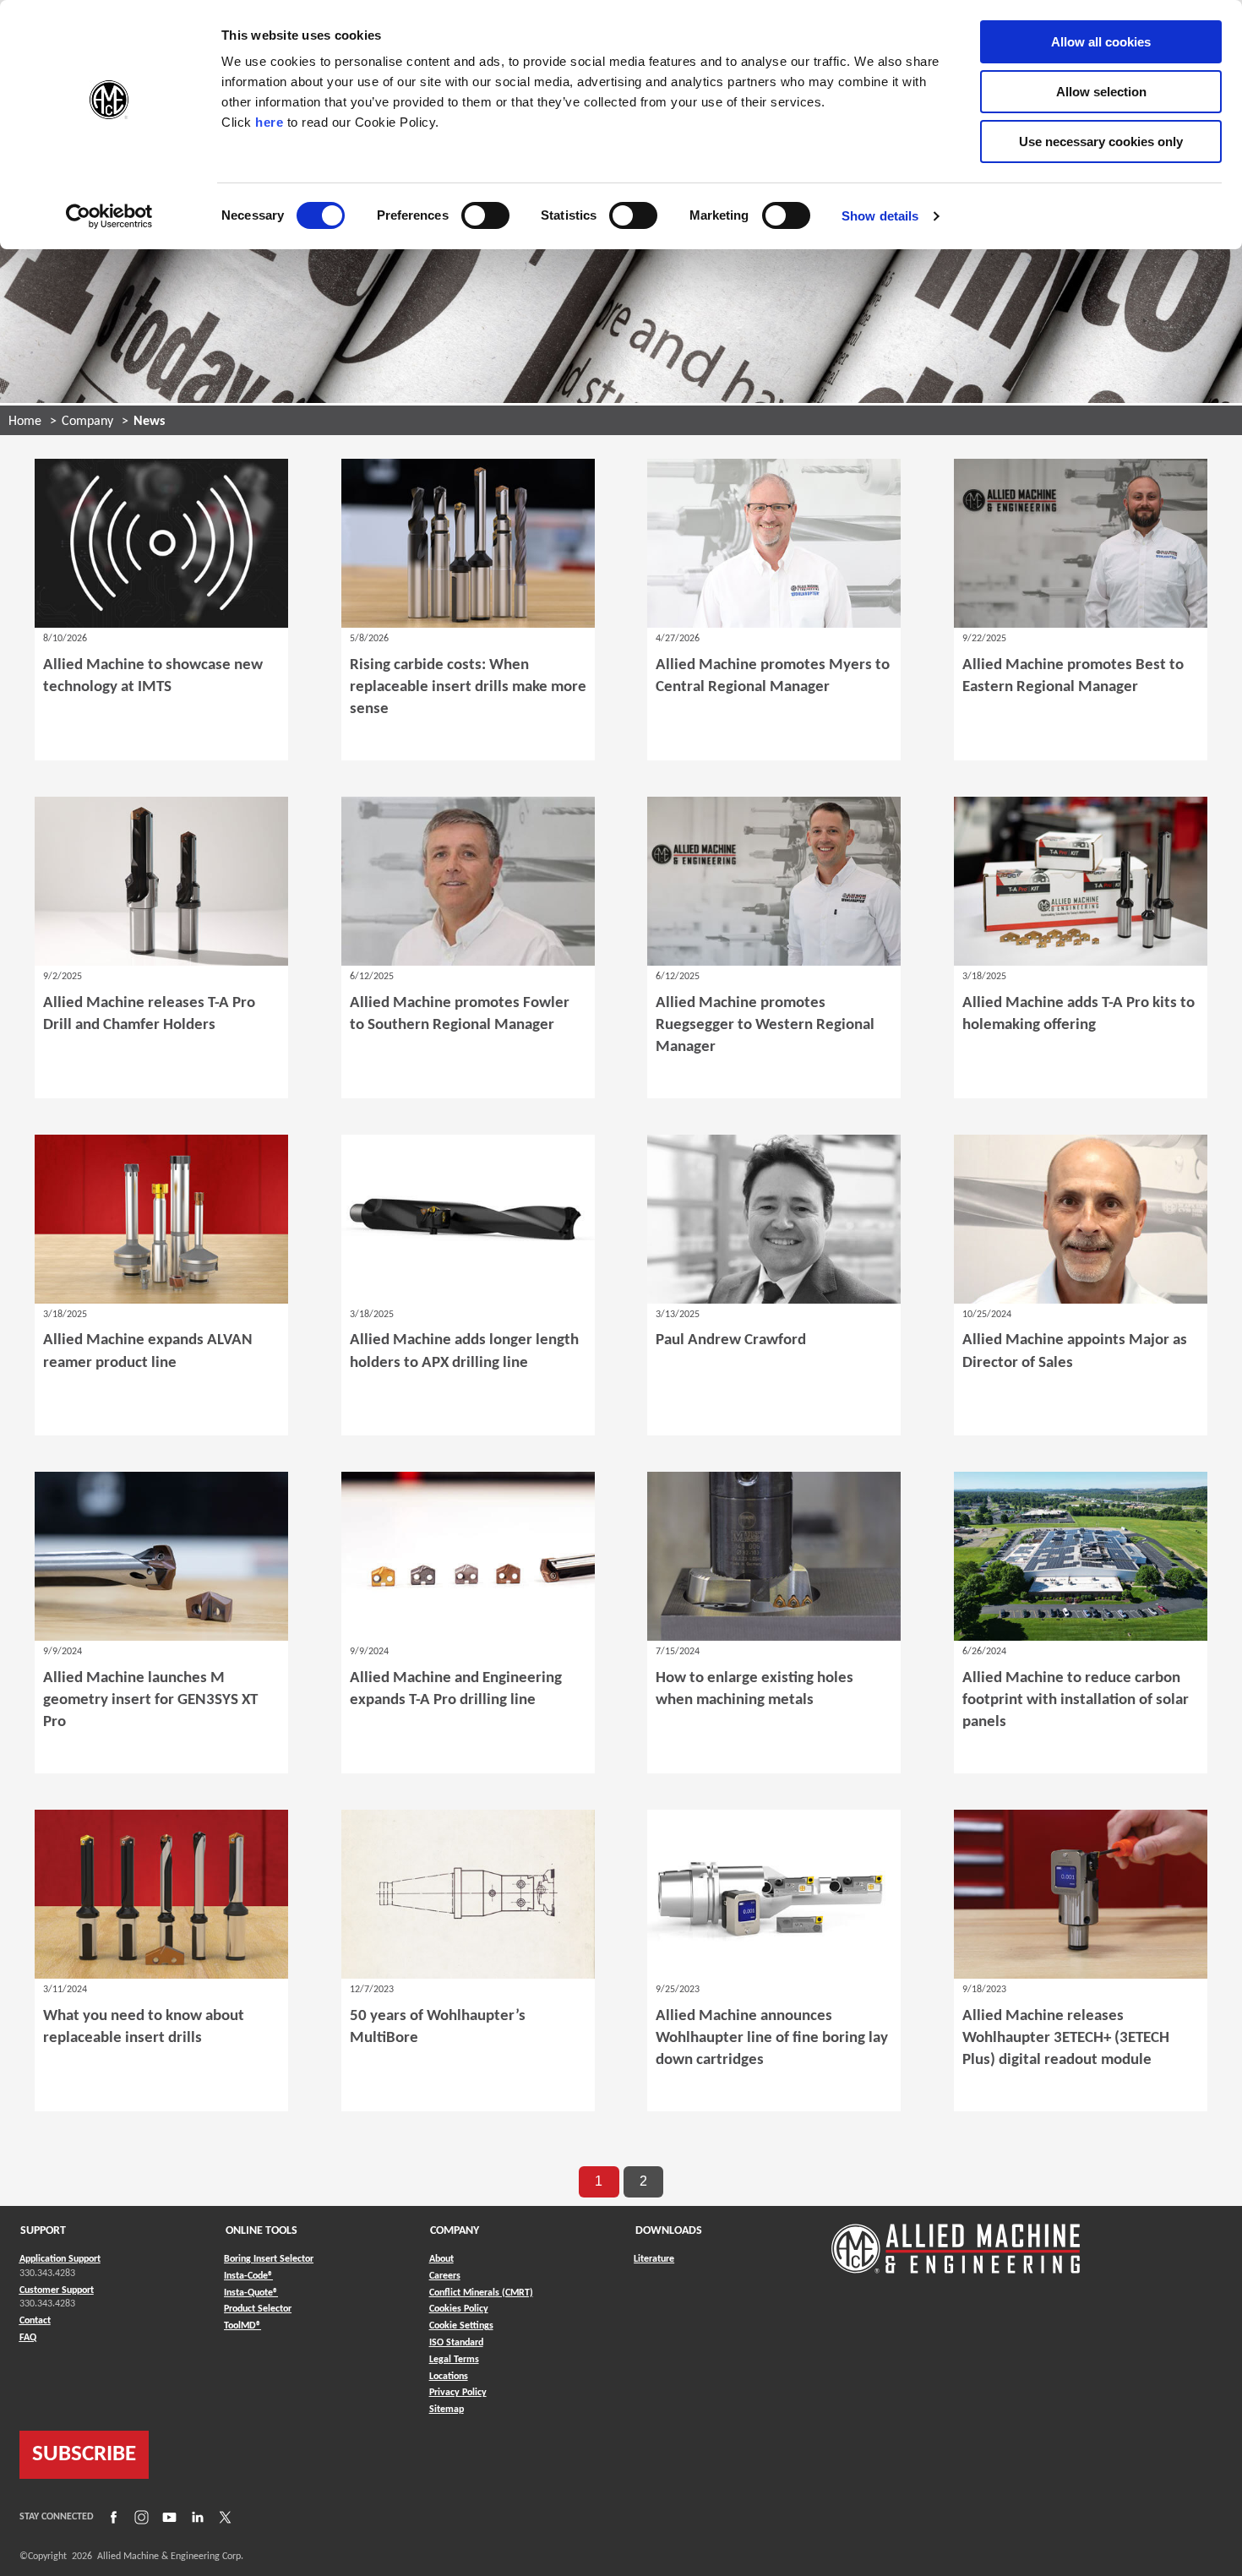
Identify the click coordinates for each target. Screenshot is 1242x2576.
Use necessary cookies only (1101, 142)
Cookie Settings (461, 2326)
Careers (445, 2276)
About (441, 2259)
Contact (35, 2321)
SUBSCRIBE (84, 2455)
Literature (654, 2259)
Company (87, 422)
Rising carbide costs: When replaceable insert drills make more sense (468, 687)
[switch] (485, 215)
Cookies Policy (459, 2309)
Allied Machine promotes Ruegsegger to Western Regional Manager (765, 1025)
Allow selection (1101, 92)
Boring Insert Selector (269, 2259)
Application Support (60, 2259)
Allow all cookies (1101, 42)
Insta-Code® (248, 2276)
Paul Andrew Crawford (731, 1340)
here (269, 122)
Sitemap (447, 2410)
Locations (449, 2377)
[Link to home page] (956, 2240)
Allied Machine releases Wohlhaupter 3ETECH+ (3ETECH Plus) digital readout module (1066, 2038)
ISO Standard (456, 2343)
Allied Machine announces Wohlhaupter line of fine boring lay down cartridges (772, 2038)
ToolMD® (242, 2325)
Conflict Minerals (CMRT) (481, 2293)
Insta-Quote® (251, 2293)
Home (25, 422)
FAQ (28, 2338)
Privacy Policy (458, 2393)
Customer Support (57, 2290)
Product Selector (258, 2309)
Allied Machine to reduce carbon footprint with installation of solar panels (1076, 1700)
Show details (880, 216)
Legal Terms (454, 2360)
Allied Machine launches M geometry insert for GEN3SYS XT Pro (150, 1700)
